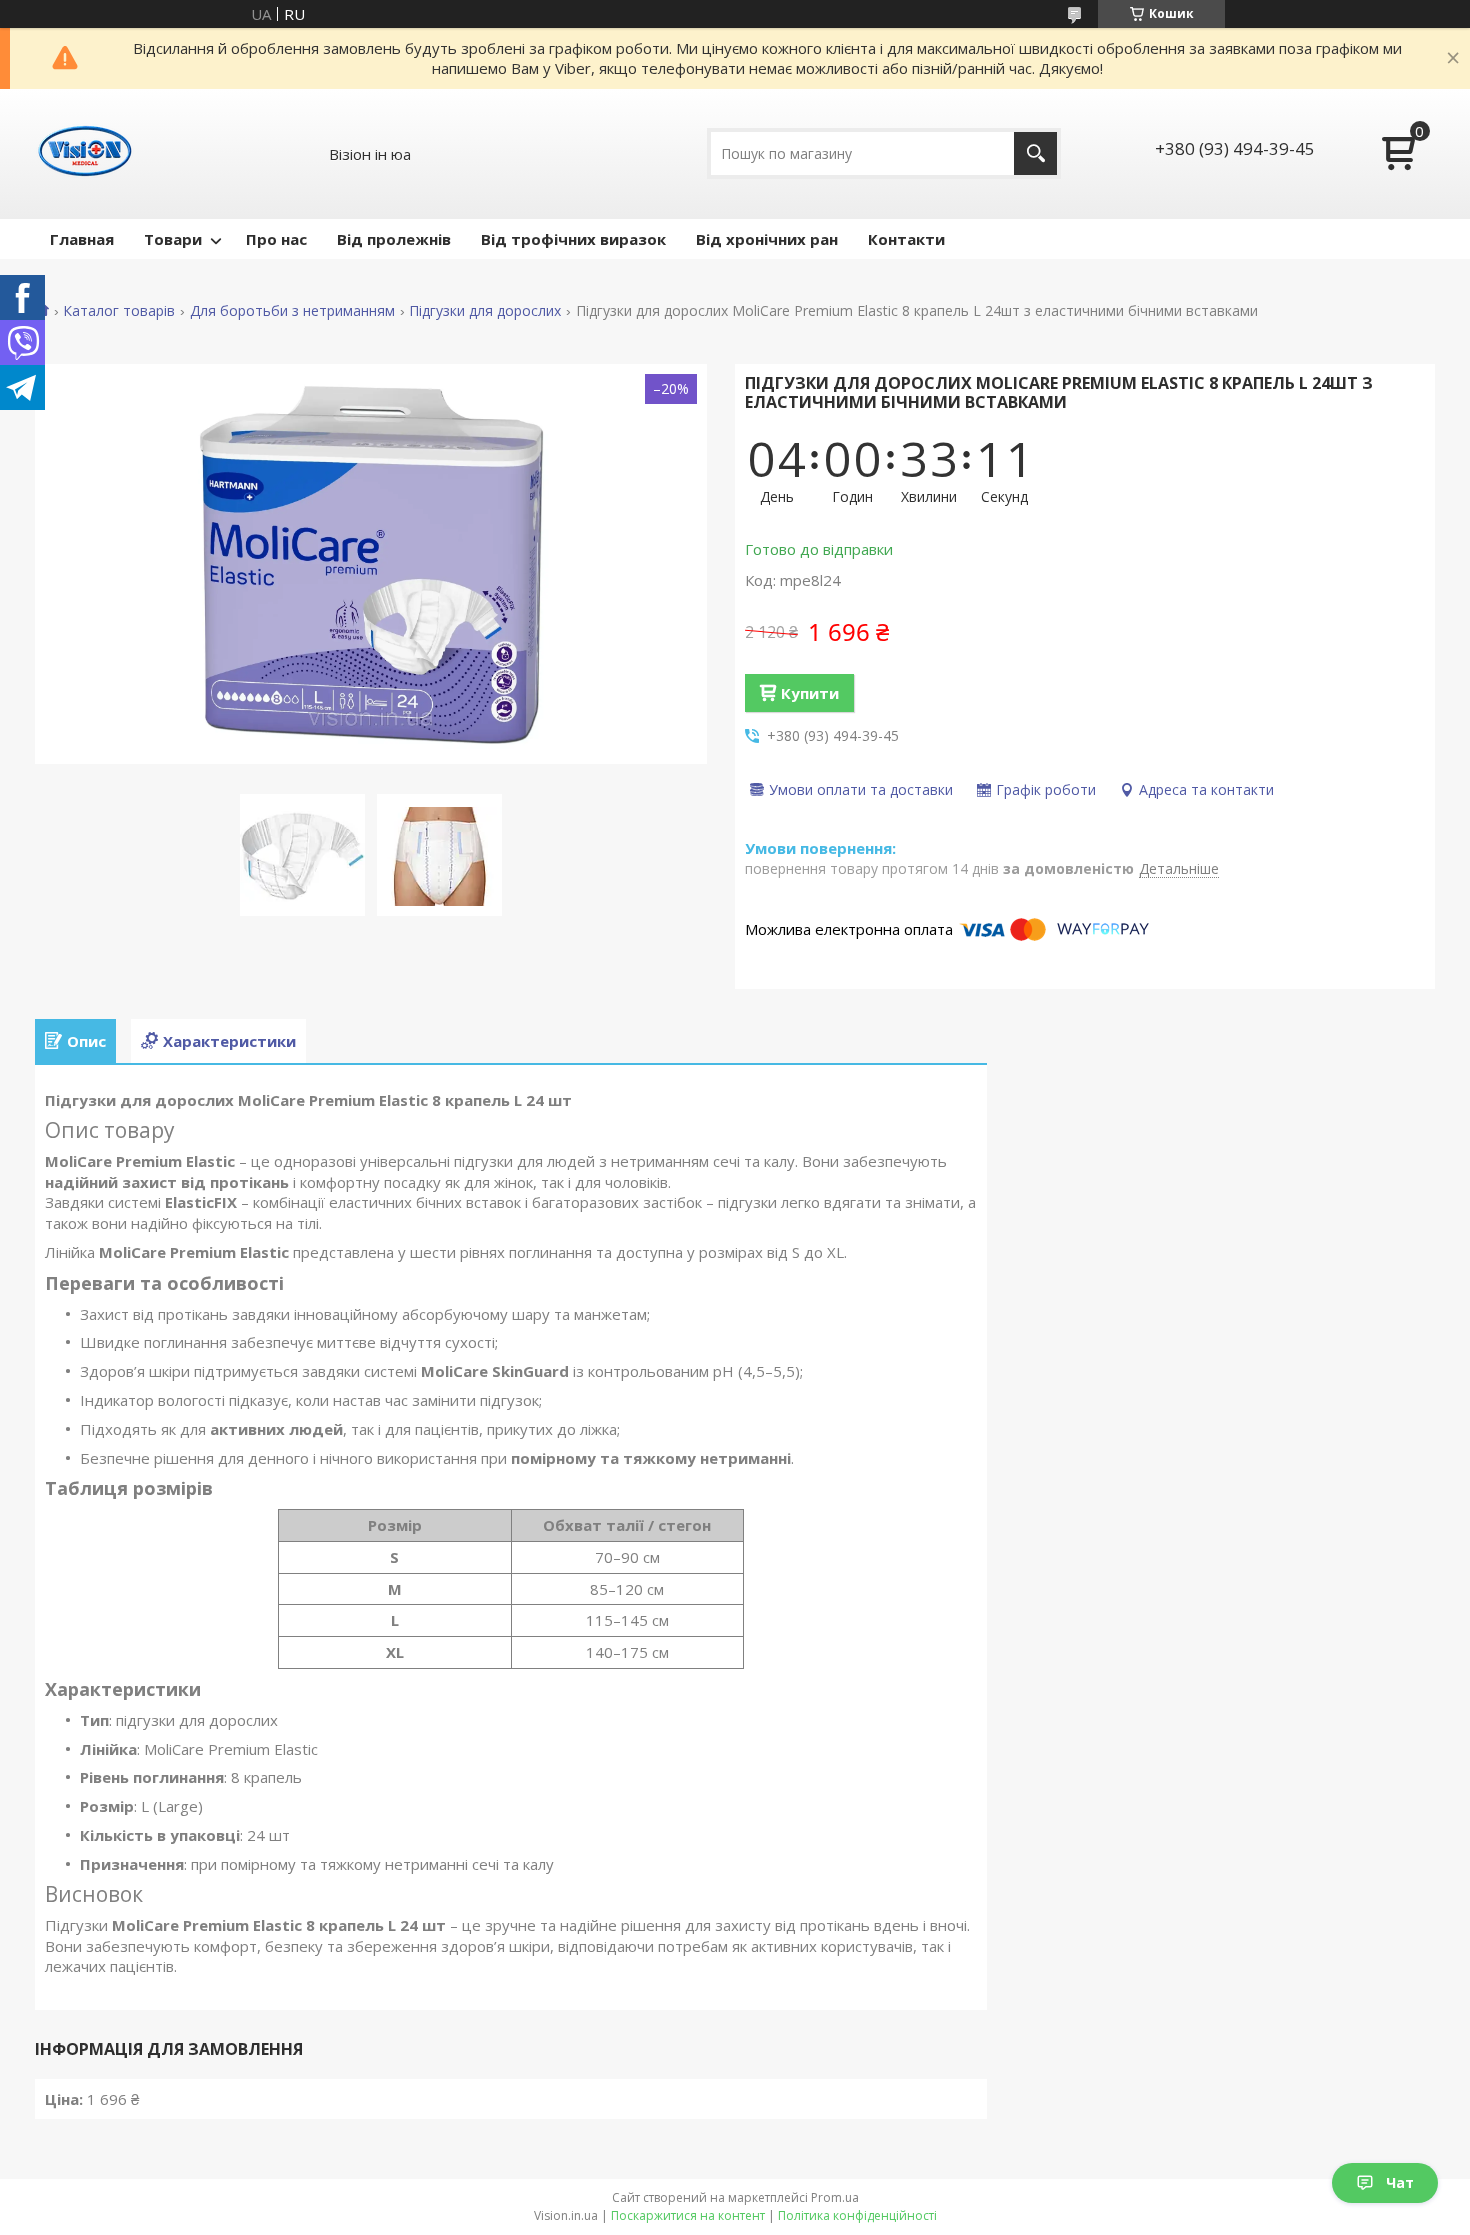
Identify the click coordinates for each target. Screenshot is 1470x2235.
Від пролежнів (394, 239)
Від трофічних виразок (573, 239)
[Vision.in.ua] (85, 154)
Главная (82, 239)
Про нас (276, 239)
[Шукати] (1035, 153)
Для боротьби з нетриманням (292, 311)
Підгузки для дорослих (485, 311)
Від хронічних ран (767, 239)
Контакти (906, 239)
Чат (1400, 2182)
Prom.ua (835, 2197)
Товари (173, 239)
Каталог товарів (119, 311)
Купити (810, 693)
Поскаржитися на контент (688, 2215)
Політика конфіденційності (857, 2215)
